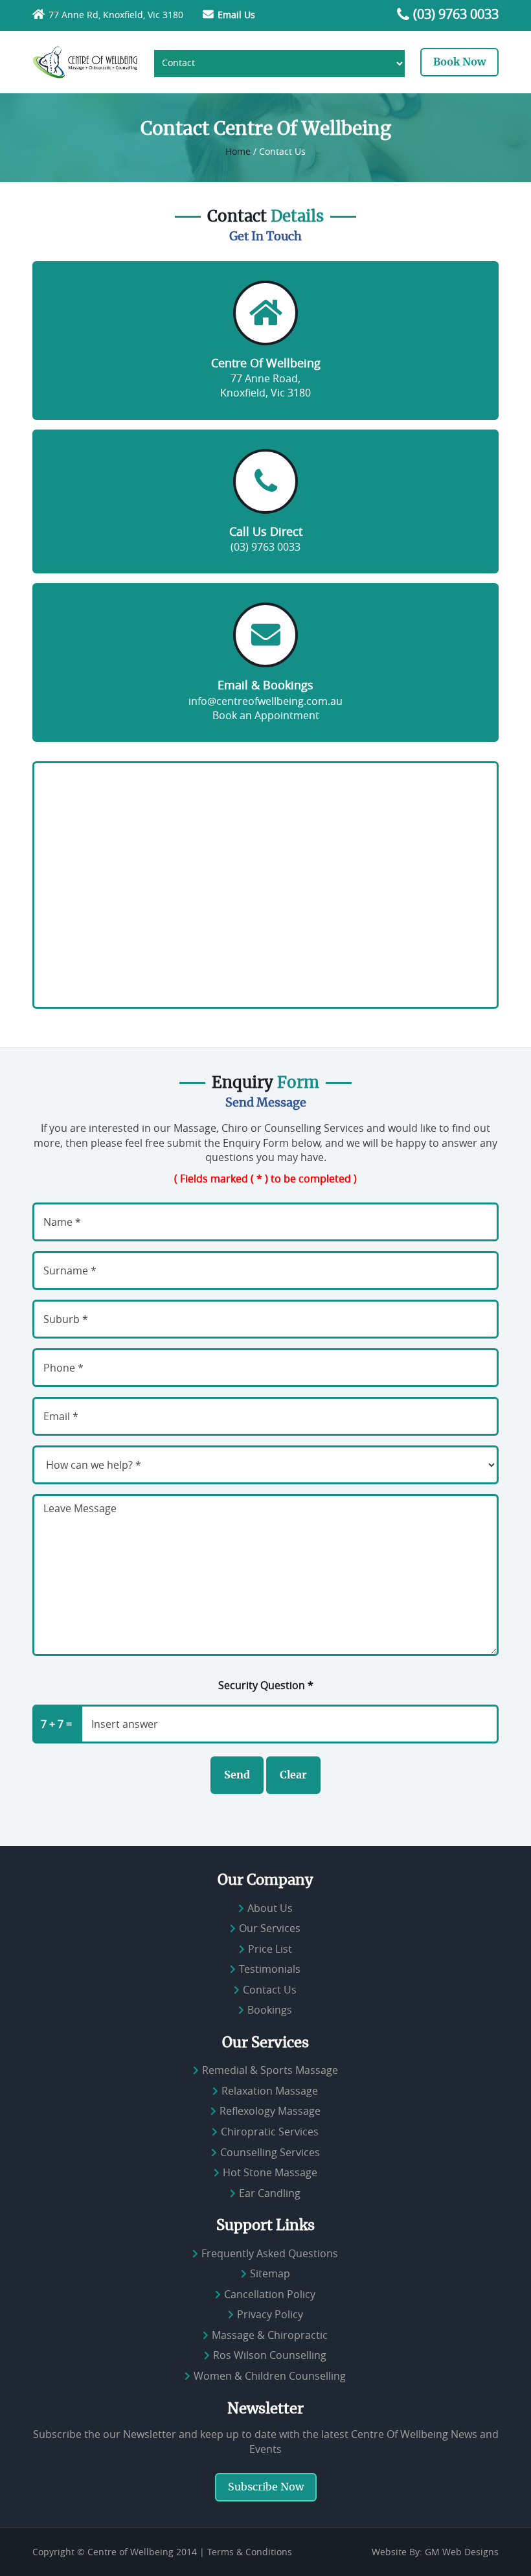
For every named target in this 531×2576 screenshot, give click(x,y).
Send (237, 1775)
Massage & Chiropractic (270, 2335)
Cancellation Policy (270, 2294)
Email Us (236, 15)
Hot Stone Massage (270, 2172)
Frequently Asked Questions (270, 2253)
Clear (293, 1775)
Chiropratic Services (270, 2132)
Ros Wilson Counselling (270, 2356)
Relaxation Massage (270, 2091)
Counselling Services (270, 2152)
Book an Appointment (266, 715)
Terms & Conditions (250, 2552)
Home (238, 151)
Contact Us (270, 1990)
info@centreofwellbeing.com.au (265, 701)
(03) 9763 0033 (456, 14)
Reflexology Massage (270, 2111)
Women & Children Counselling (270, 2376)
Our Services (270, 1928)
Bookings (270, 2010)
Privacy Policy (270, 2314)
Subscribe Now (266, 2487)
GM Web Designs (462, 2552)
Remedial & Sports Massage (270, 2070)
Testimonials (270, 1969)
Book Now (459, 62)
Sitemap (270, 2273)
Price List (270, 1949)
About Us (270, 1908)
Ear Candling (270, 2193)
